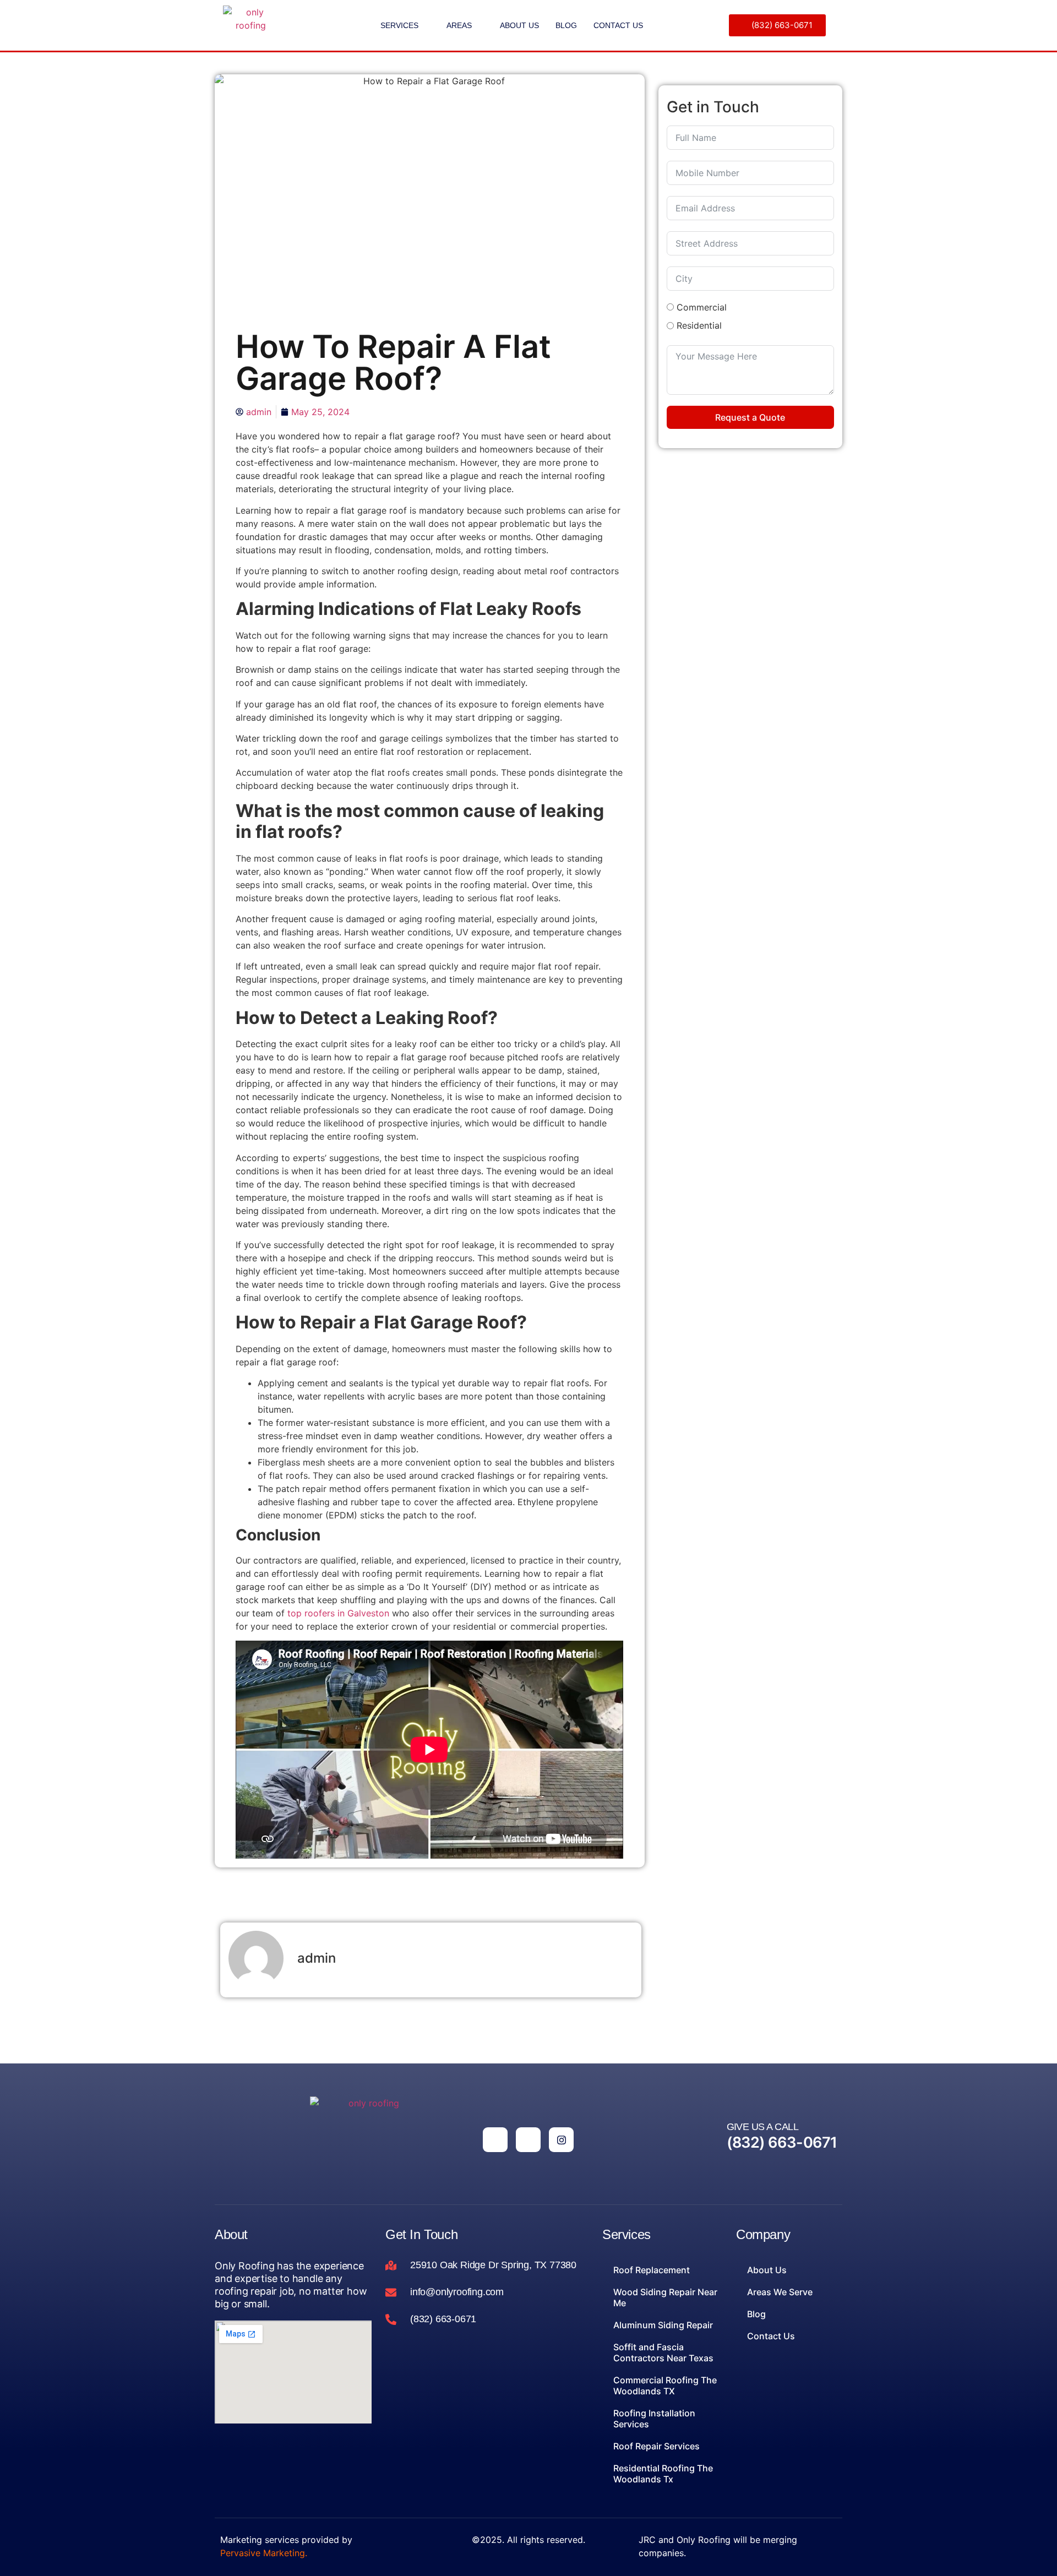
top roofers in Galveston (338, 1613)
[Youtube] (528, 2140)
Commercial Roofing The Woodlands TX (665, 2386)
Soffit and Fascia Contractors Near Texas (663, 2352)
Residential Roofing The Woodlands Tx (663, 2474)
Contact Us (618, 25)
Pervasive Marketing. (264, 2553)
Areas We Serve (780, 2292)
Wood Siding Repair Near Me (665, 2297)
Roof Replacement (652, 2270)
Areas (459, 25)
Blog (566, 25)
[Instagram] (561, 2140)
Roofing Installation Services (654, 2419)
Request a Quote (750, 417)
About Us (519, 25)
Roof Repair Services (656, 2446)
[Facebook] (495, 2140)
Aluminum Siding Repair (663, 2325)
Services (399, 25)
